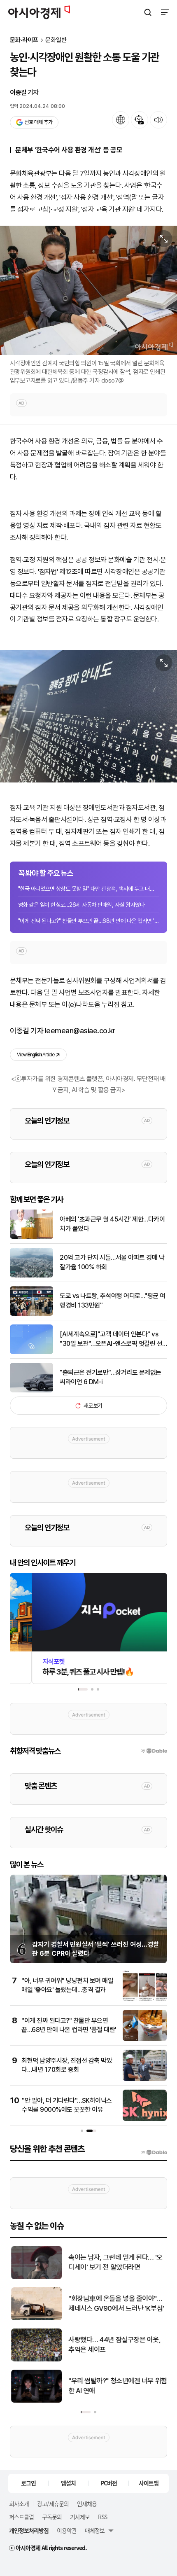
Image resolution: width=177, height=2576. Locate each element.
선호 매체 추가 (38, 122)
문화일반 (56, 40)
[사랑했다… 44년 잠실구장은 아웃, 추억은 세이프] (36, 2360)
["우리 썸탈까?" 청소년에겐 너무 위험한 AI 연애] (36, 2401)
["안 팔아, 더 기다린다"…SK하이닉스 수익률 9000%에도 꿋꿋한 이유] (145, 2119)
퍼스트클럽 (21, 2517)
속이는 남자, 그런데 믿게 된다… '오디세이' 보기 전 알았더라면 (115, 2262)
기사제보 (80, 2517)
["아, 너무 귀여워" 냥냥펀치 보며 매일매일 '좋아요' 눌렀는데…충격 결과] (145, 1999)
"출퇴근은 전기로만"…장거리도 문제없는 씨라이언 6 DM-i (111, 1377)
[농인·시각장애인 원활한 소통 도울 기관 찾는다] (88, 716)
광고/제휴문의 (53, 2504)
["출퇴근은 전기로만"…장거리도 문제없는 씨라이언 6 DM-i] (31, 1391)
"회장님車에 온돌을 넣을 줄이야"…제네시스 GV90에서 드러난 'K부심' (115, 2303)
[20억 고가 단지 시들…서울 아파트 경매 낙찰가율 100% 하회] (31, 1276)
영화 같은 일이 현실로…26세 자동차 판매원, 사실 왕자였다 (81, 905)
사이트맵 (149, 2483)
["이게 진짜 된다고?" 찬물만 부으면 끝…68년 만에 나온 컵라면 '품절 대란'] (145, 2039)
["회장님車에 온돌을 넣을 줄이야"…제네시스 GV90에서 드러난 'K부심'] (36, 2318)
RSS (102, 2517)
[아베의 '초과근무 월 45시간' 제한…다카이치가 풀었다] (31, 1237)
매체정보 (95, 2530)
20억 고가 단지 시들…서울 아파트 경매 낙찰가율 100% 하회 (112, 1262)
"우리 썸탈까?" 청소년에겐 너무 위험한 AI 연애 (117, 2386)
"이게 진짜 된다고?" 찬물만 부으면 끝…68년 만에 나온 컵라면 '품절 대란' (88, 921)
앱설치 (68, 2483)
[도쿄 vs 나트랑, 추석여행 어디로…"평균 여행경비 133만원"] (31, 1314)
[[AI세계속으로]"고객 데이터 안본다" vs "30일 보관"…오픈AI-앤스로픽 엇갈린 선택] (31, 1352)
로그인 (28, 2483)
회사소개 (19, 2504)
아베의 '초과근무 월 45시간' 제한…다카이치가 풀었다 (112, 1224)
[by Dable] (154, 2152)
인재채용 (87, 2504)
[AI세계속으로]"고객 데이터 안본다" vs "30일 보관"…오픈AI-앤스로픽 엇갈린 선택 (111, 1339)
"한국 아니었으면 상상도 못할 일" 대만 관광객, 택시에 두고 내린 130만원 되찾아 (88, 889)
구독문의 (52, 2517)
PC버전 (109, 2483)
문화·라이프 (24, 40)
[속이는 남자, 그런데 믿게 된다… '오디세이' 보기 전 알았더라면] (36, 2277)
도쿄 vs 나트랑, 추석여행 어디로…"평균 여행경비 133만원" (113, 1300)
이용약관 (67, 2530)
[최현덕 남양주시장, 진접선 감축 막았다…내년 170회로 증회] (145, 2079)
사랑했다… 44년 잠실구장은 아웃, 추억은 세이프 (114, 2345)
